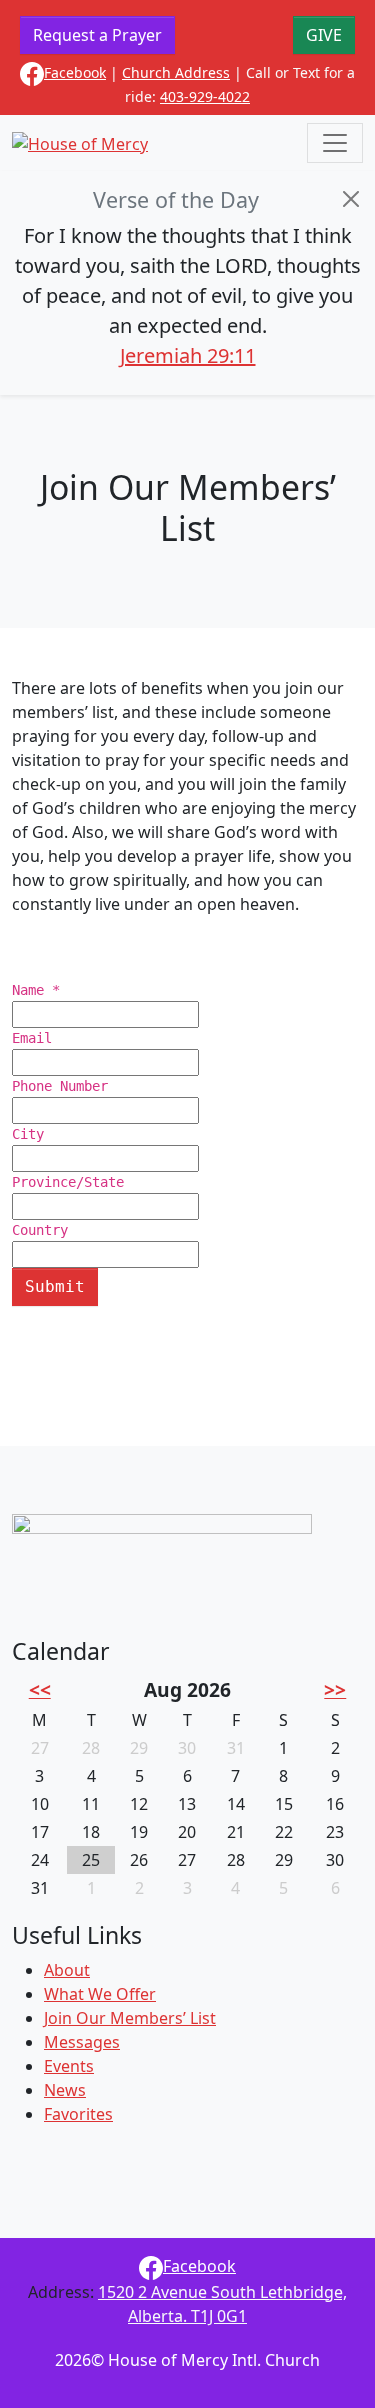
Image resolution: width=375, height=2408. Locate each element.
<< (40, 1689)
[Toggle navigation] (335, 143)
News (65, 2090)
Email (32, 1038)
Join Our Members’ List (130, 2018)
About (67, 1970)
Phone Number (60, 1086)
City (28, 1134)
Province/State (68, 1182)
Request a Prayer (97, 35)
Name (36, 990)
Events (69, 2066)
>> (335, 1689)
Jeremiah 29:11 (188, 355)
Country (40, 1230)
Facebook (75, 72)
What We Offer (100, 1994)
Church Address (176, 72)
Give (324, 35)
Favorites (78, 2114)
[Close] (351, 199)
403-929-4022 (205, 96)
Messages (82, 2042)
